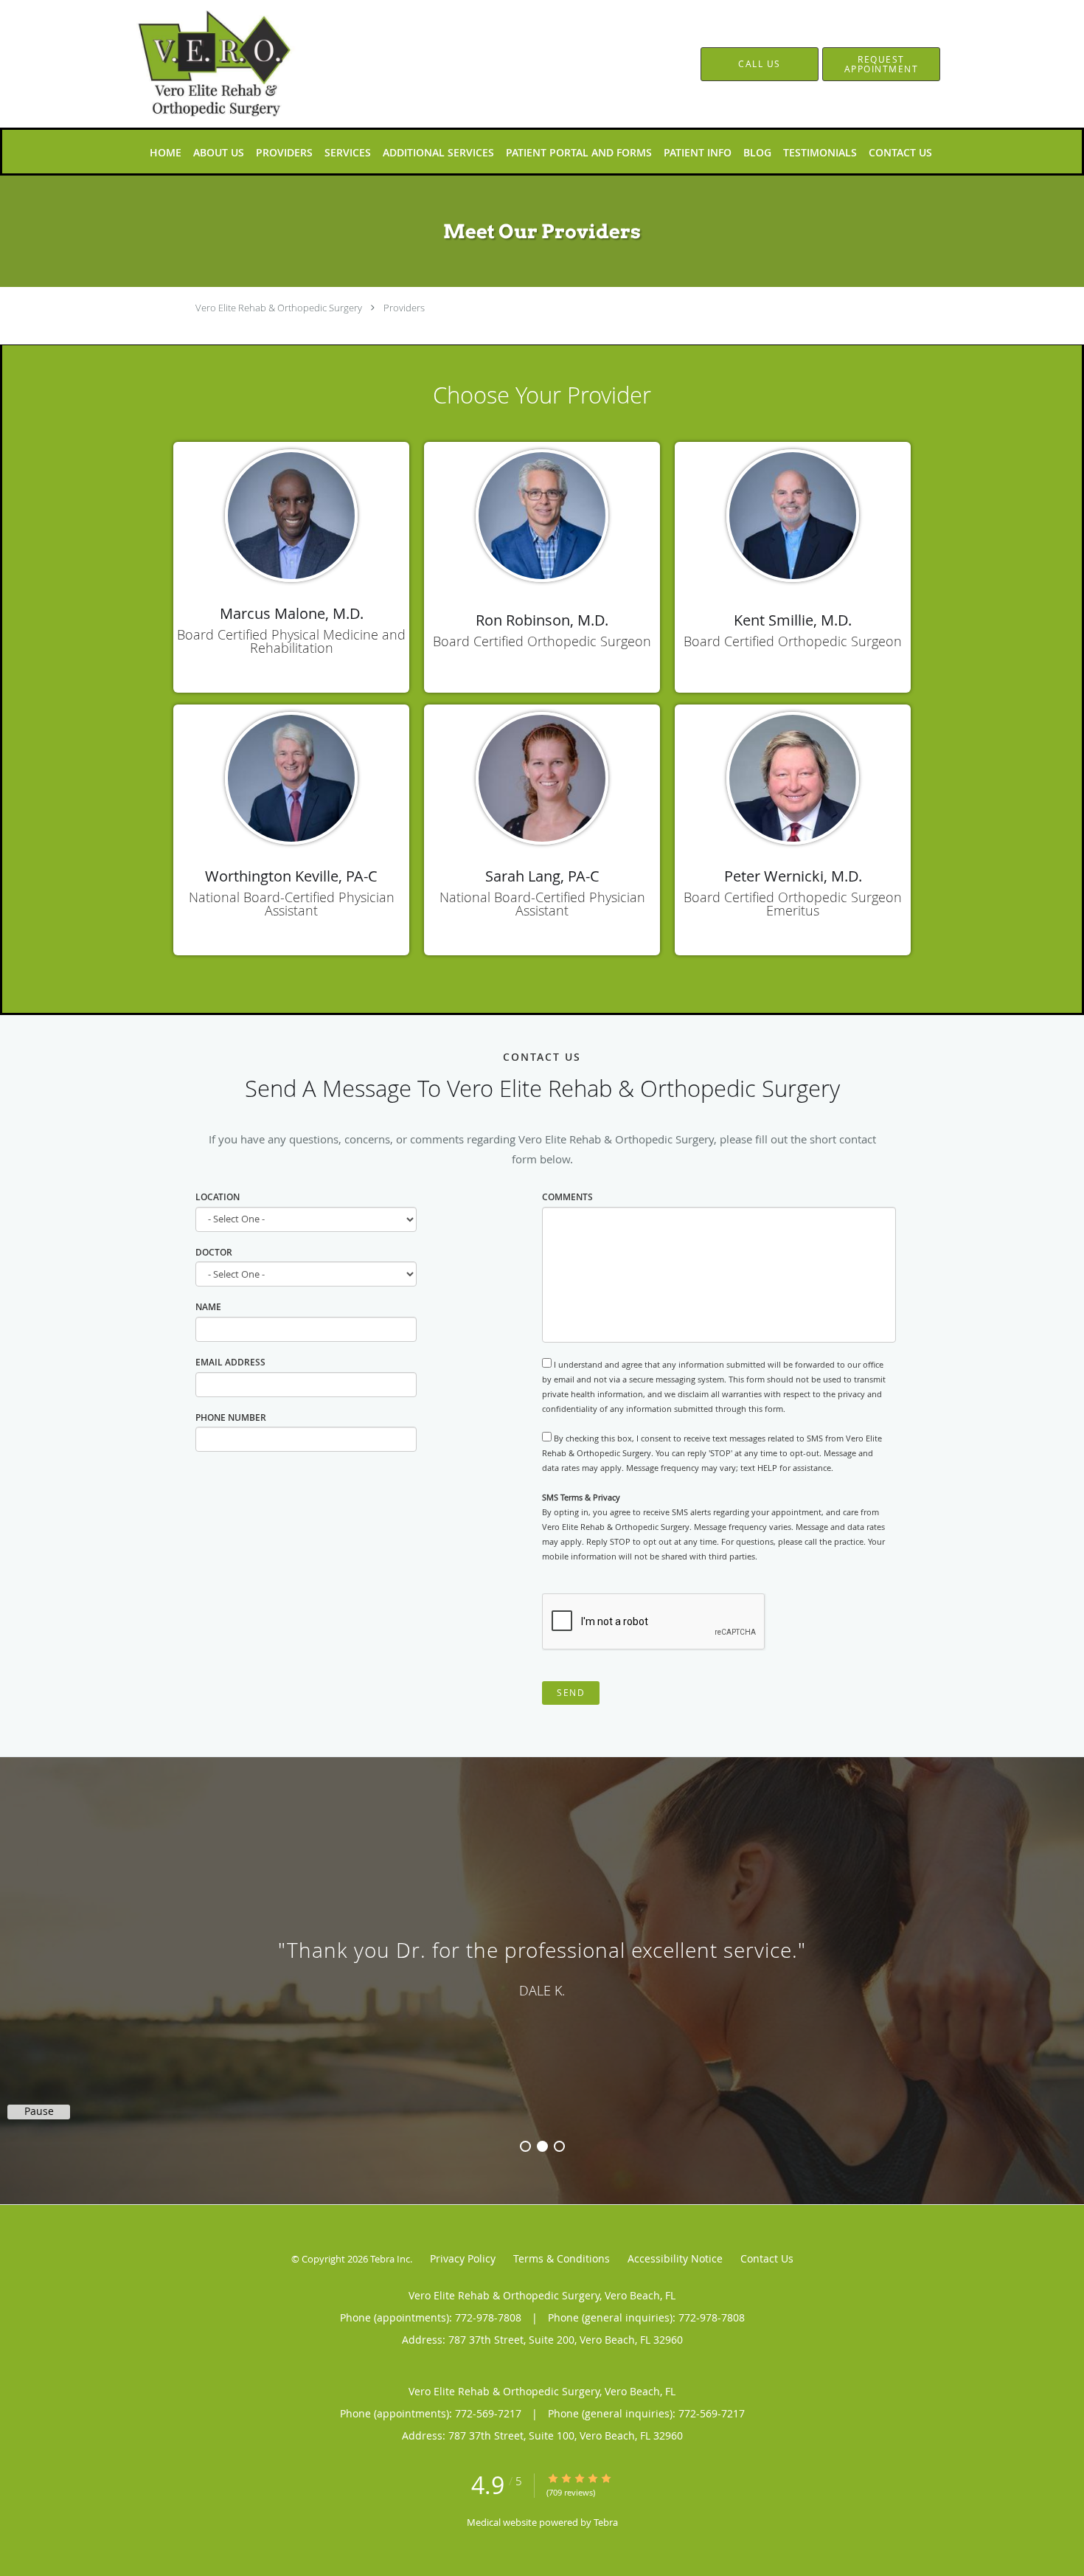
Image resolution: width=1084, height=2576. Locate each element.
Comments (567, 1197)
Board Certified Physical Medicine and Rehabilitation (291, 641)
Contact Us (767, 2258)
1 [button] (525, 2146)
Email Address (230, 1362)
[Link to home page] (194, 64)
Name (208, 1307)
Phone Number (231, 1417)
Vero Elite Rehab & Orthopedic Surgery (279, 308)
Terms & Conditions (562, 2258)
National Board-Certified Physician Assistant (292, 904)
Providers (404, 308)
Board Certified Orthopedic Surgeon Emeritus (793, 904)
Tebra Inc (390, 2259)
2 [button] (542, 2146)
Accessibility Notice (675, 2258)
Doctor (214, 1252)
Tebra (606, 2522)
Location (219, 1197)
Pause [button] (39, 2111)
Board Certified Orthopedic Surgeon (542, 641)
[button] (881, 64)
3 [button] (559, 2146)
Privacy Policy (463, 2258)
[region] (542, 1966)
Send (571, 1693)
